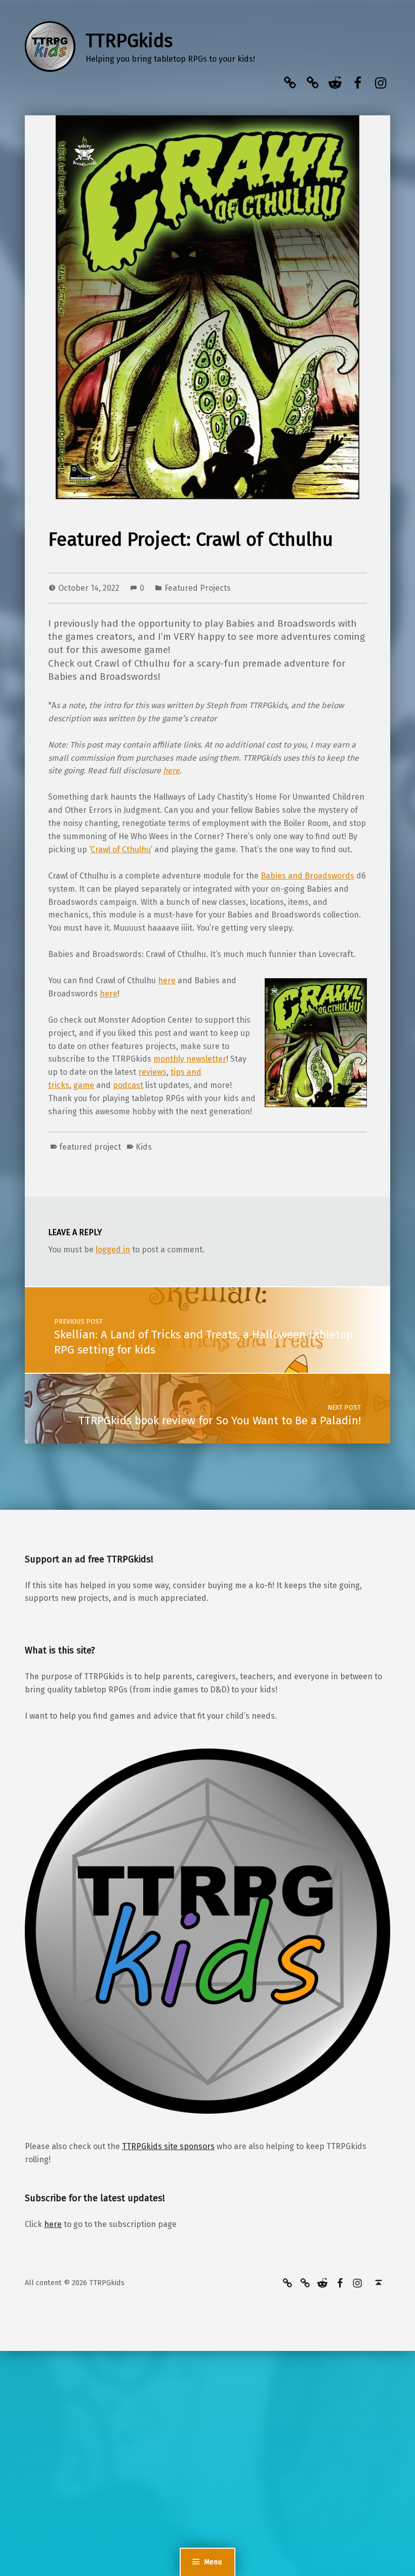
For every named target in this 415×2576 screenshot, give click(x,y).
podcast (128, 1085)
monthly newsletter (190, 1059)
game (84, 1085)
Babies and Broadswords (307, 876)
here (171, 771)
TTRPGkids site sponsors (168, 2146)
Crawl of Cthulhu (121, 849)
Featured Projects (198, 588)
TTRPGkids (129, 41)
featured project (90, 1147)
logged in (113, 1250)
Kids (144, 1147)
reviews (152, 1072)
